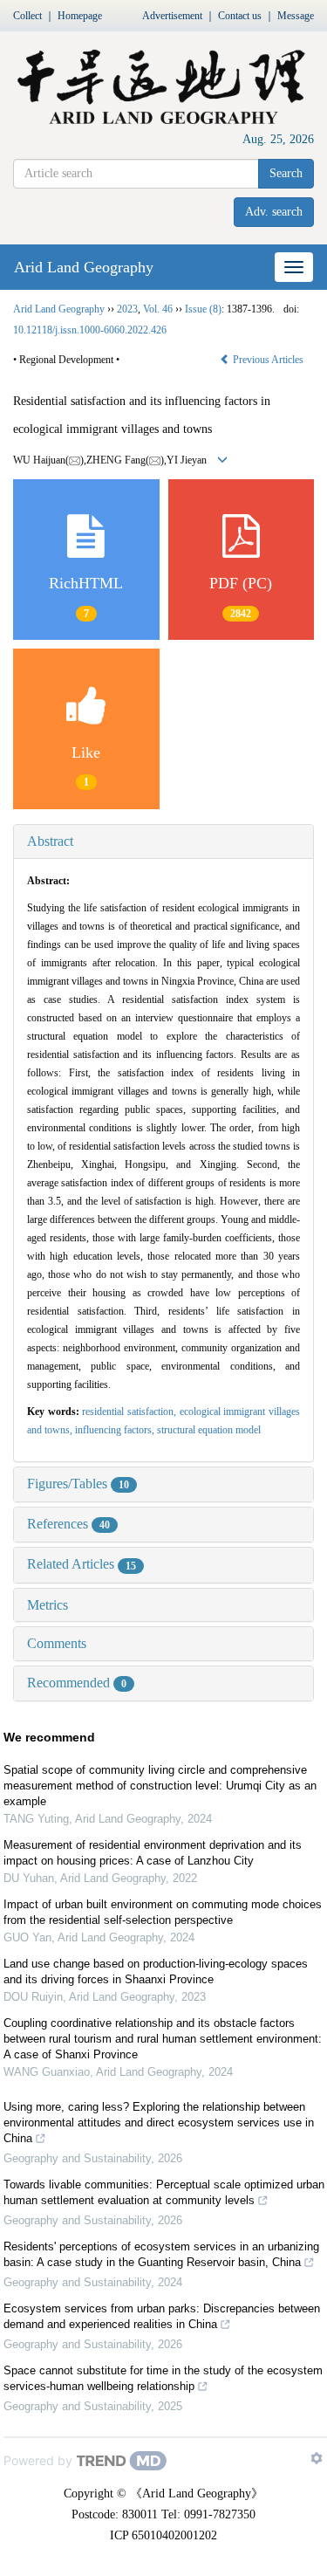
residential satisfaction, (130, 1412)
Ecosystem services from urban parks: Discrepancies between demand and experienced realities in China (162, 2316)
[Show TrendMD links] (317, 2458)
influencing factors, (116, 1430)
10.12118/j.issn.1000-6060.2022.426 (90, 330)
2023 (127, 309)
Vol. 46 (158, 309)
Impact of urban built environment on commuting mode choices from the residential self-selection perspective (163, 1912)
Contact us (240, 16)
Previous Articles (268, 360)
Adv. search (274, 212)
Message (296, 16)
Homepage (80, 16)
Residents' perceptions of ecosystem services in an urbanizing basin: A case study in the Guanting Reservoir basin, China (161, 2254)
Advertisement (172, 16)
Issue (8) (203, 309)
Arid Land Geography (84, 267)
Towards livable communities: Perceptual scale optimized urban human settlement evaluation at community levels (164, 2192)
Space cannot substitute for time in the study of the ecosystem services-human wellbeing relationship (163, 2378)
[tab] (163, 841)
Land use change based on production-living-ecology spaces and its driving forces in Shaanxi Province (156, 1971)
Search (286, 173)
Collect (27, 16)
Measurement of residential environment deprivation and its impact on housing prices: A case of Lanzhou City (153, 1853)
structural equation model (209, 1430)
